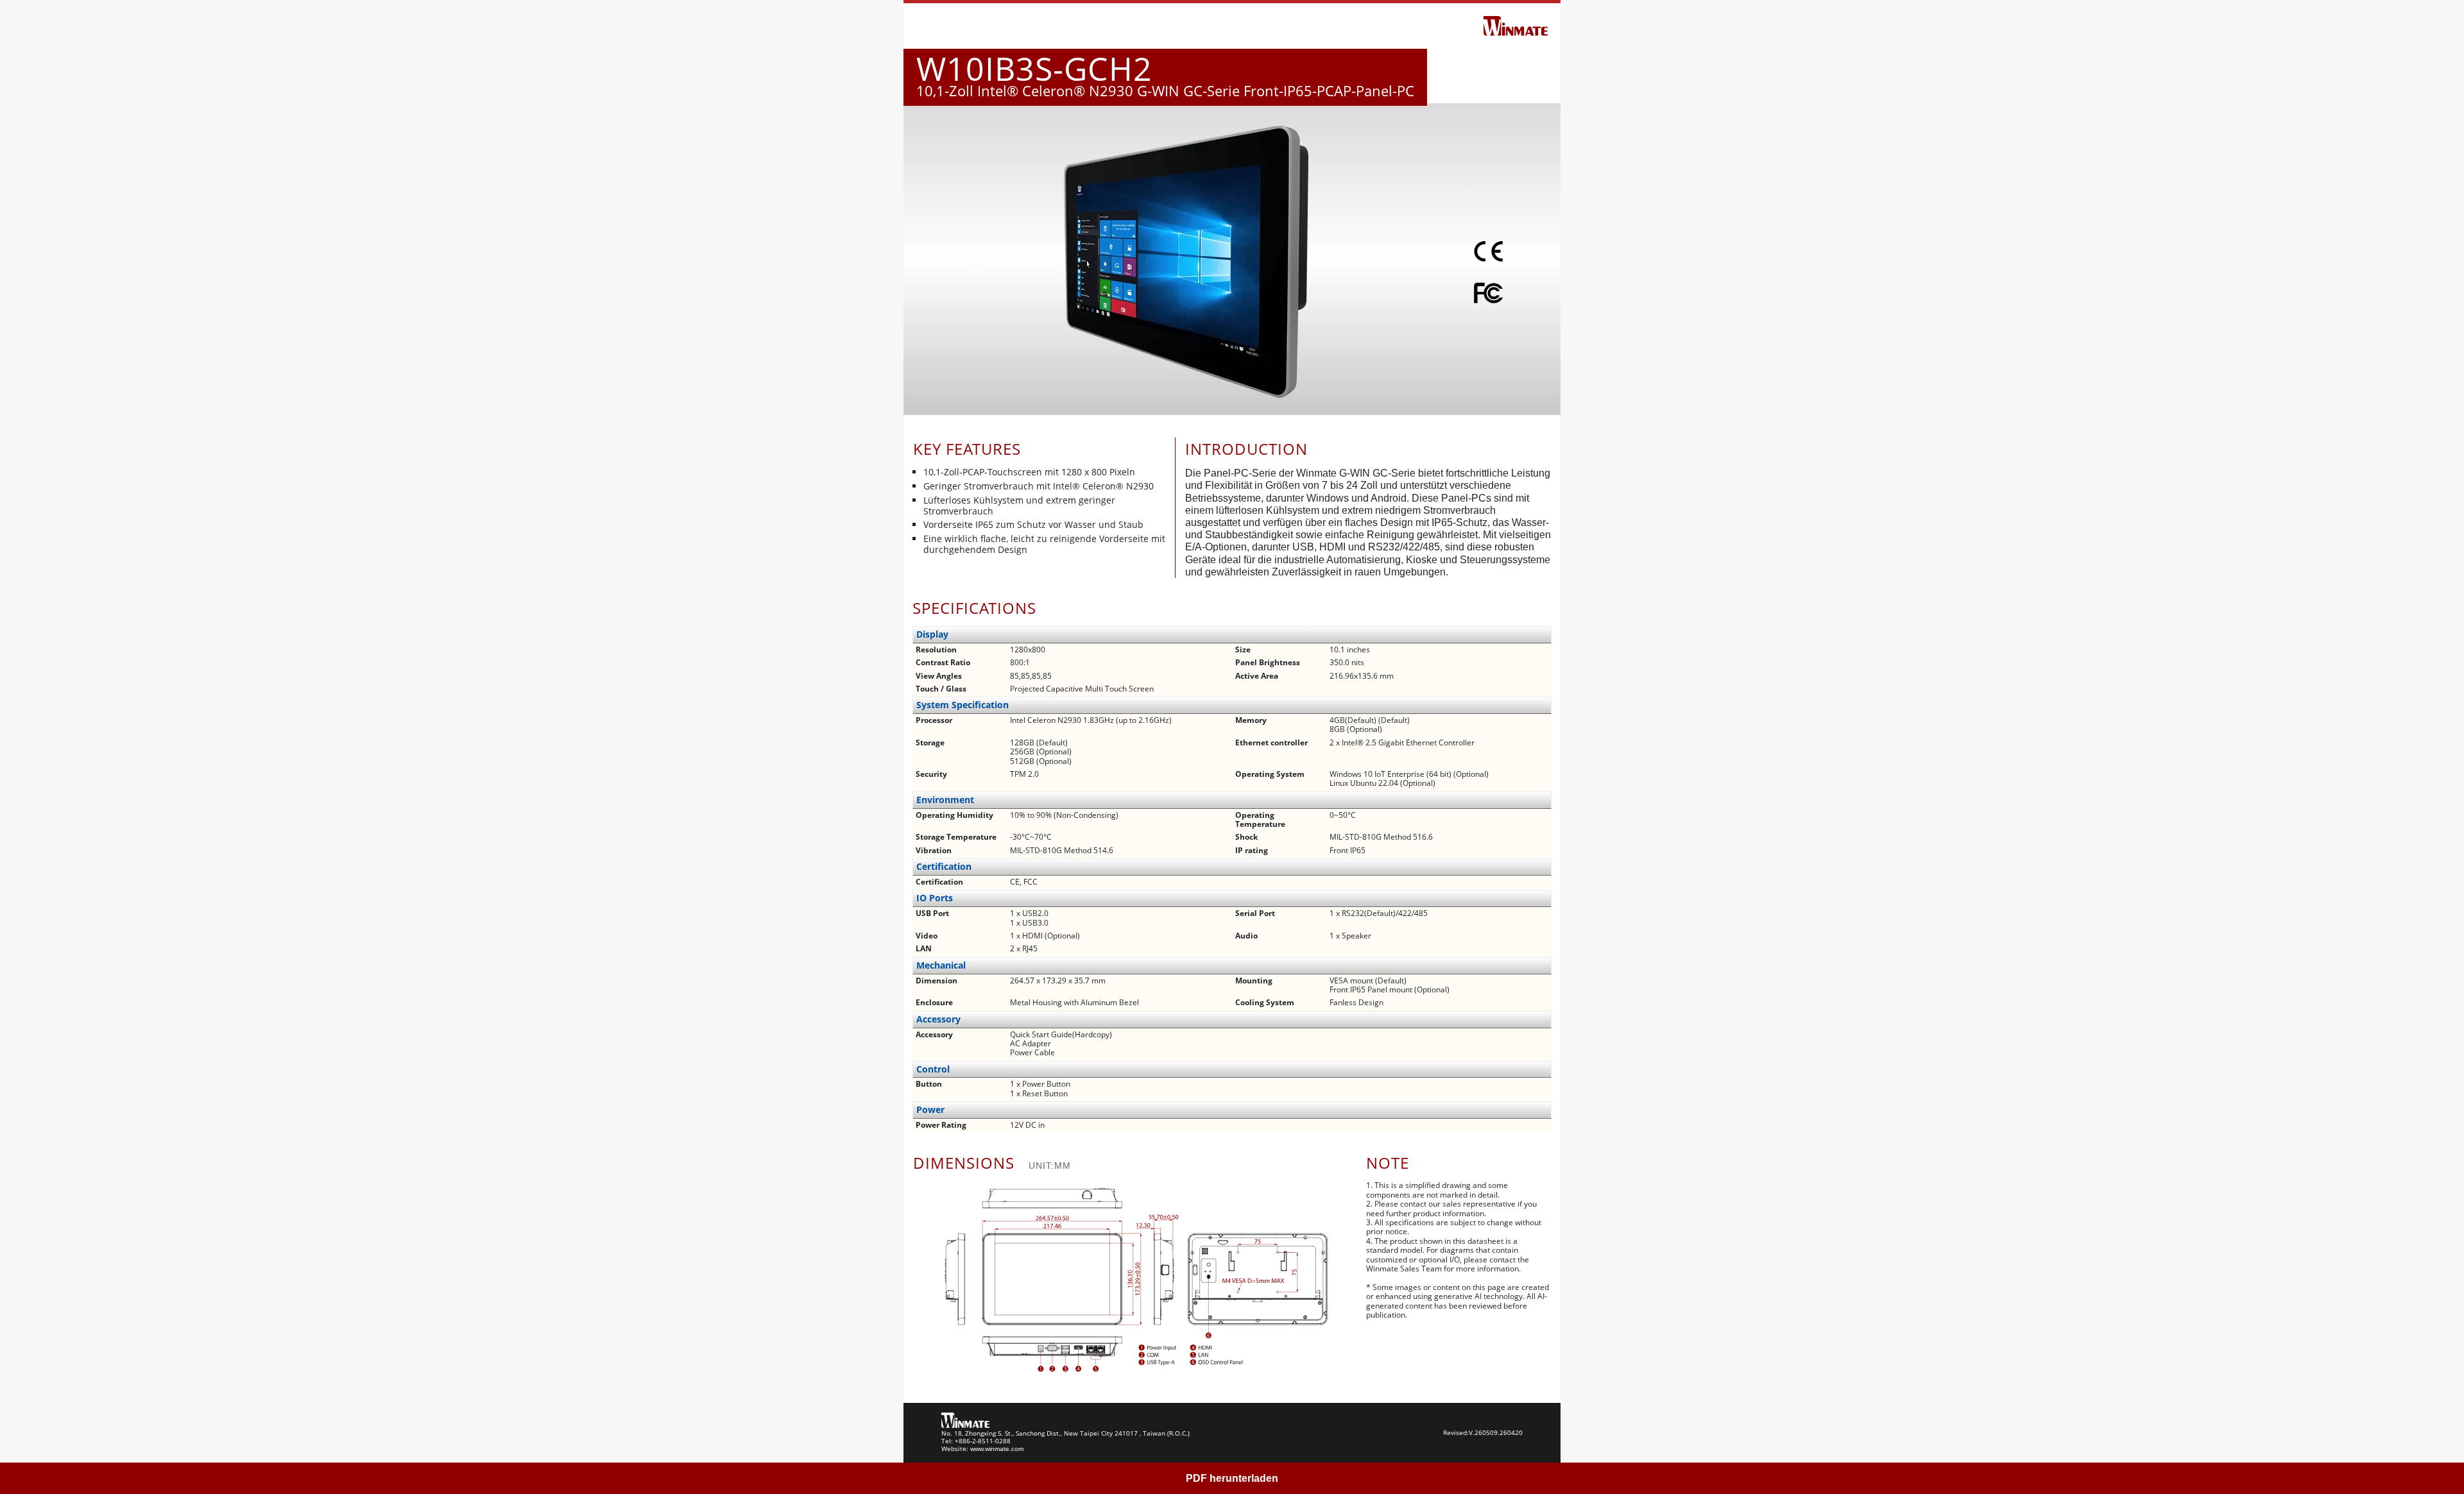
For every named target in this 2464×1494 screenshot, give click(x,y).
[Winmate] (1516, 25)
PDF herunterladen (1232, 1478)
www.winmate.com (997, 1449)
